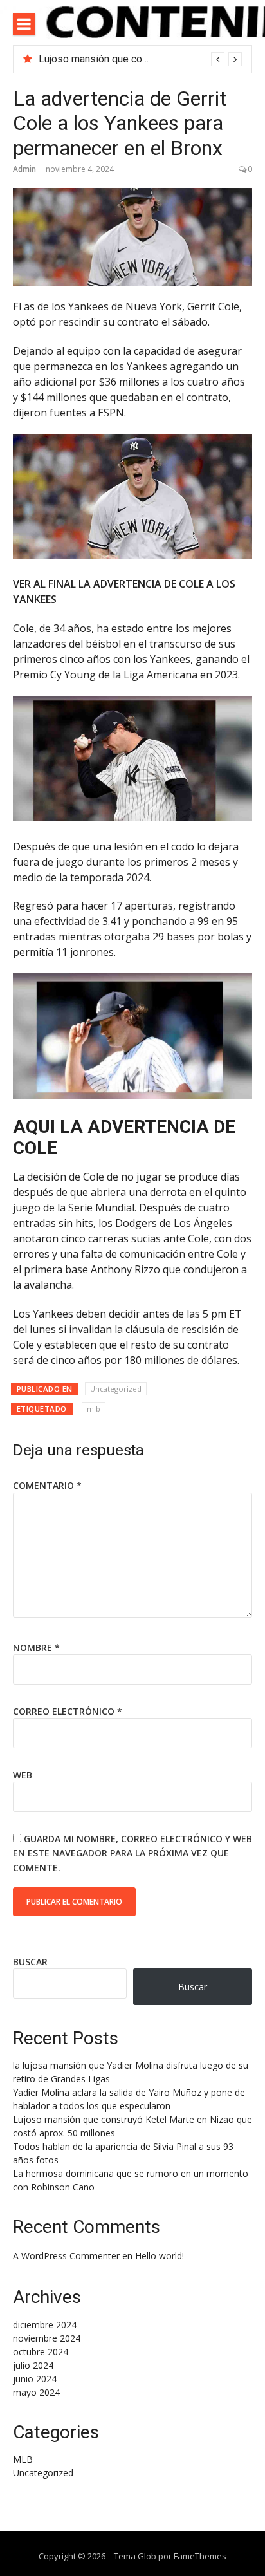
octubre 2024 (41, 2352)
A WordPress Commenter (66, 2256)
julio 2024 (33, 2365)
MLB (23, 2459)
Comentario (47, 1485)
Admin (24, 169)
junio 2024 (35, 2379)
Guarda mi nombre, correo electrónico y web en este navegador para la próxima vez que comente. (132, 1853)
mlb (94, 1409)
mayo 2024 (36, 2392)
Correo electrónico (68, 1711)
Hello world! (160, 2256)
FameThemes (200, 2556)
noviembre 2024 (47, 2338)
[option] (140, 59)
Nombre (36, 1647)
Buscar (30, 1962)
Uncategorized (116, 1389)
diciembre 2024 (45, 2325)
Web (23, 1775)
